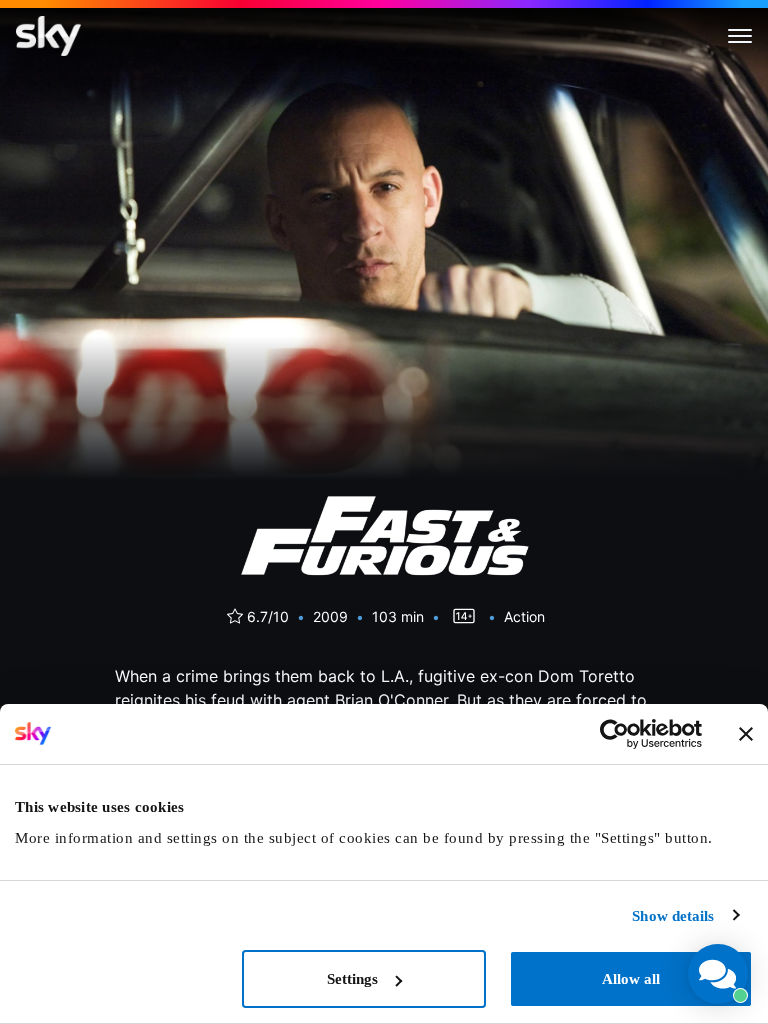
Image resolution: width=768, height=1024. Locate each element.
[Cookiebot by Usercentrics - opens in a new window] (614, 734)
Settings (352, 979)
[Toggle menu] (740, 36)
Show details (673, 916)
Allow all (631, 979)
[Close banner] (746, 734)
